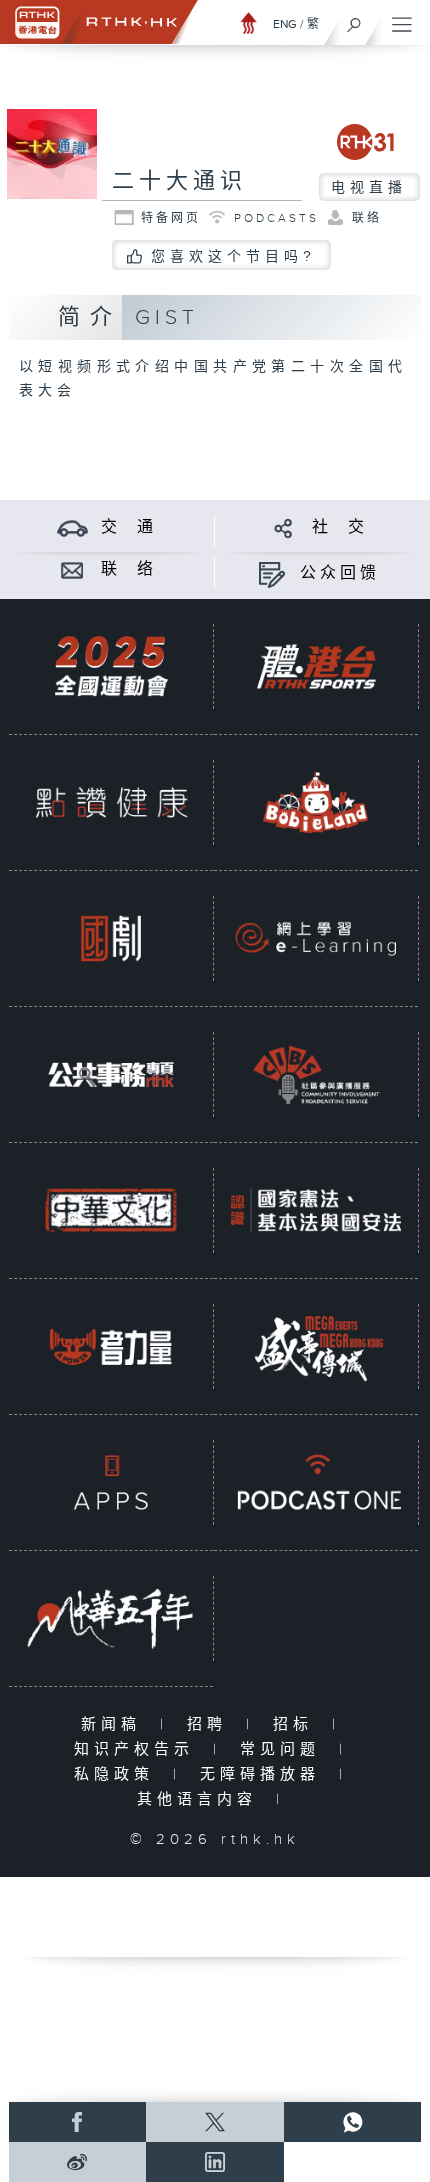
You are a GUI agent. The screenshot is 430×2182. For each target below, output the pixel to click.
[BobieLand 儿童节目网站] (316, 802)
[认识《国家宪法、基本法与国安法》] (316, 1210)
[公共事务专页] (111, 1074)
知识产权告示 (138, 1749)
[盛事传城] (316, 1346)
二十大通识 (179, 181)
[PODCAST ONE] (316, 1482)
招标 (297, 1724)
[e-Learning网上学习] (316, 938)
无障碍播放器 (264, 1774)
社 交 (340, 527)
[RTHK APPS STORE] (111, 1482)
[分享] (283, 527)
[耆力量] (111, 1346)
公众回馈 (340, 573)
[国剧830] (111, 938)
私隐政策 (118, 1774)
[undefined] (249, 22)
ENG (285, 24)
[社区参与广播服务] (316, 1074)
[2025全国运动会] (111, 666)
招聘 (211, 1724)
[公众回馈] (271, 573)
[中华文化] (111, 1210)
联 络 (129, 569)
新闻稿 (115, 1724)
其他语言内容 (201, 1799)
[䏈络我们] (72, 569)
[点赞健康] (111, 802)
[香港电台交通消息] (72, 527)
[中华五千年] (111, 1618)
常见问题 (284, 1749)
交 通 (129, 527)
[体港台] (316, 666)
